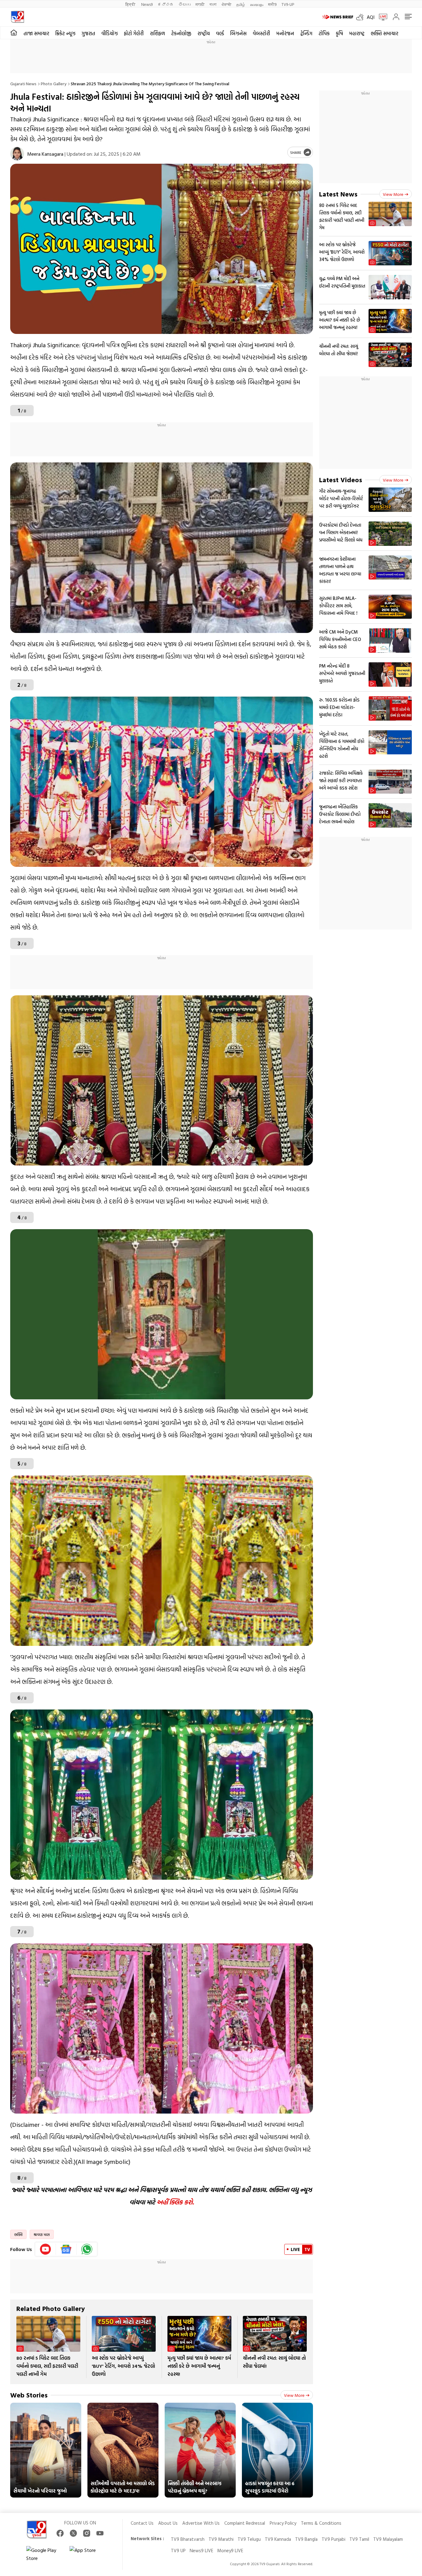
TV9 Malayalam (388, 2539)
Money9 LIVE (230, 2551)
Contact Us (142, 2523)
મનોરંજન (285, 33)
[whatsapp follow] (87, 2249)
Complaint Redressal (245, 2523)
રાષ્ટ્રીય (204, 33)
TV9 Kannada (278, 2539)
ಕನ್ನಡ (166, 4)
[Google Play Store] (45, 2554)
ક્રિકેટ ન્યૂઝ (65, 33)
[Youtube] (46, 2249)
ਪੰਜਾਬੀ (226, 4)
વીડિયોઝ (110, 33)
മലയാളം (257, 4)
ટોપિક (324, 33)
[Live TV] (381, 17)
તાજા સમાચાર (36, 33)
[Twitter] (73, 2533)
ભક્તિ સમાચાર (384, 33)
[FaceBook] (60, 2533)
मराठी (200, 4)
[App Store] (88, 2554)
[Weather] (361, 17)
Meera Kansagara (45, 154)
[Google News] (66, 2249)
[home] (14, 33)
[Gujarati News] (17, 17)
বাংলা (213, 4)
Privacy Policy (283, 2523)
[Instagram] (87, 2533)
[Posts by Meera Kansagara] (17, 154)
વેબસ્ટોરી (261, 33)
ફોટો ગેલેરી (134, 33)
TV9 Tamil (359, 2539)
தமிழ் (241, 4)
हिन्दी (131, 4)
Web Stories (29, 2395)
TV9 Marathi (221, 2539)
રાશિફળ (157, 33)
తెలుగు (185, 4)
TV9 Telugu (249, 2539)
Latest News (338, 194)
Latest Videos (341, 480)
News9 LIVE (201, 2551)
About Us (168, 2523)
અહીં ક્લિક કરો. (175, 2202)
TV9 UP (178, 2551)
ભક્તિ (18, 2234)
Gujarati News (23, 84)
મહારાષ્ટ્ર (357, 33)
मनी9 (272, 4)
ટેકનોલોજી (181, 33)
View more (294, 2395)
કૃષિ (339, 33)
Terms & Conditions (321, 2523)
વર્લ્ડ (220, 33)
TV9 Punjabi (333, 2539)
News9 (147, 4)
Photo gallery (54, 84)
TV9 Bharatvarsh (188, 2539)
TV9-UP (288, 4)
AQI (371, 17)
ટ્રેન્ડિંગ (306, 33)
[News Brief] (338, 17)
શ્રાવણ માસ (42, 2234)
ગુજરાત (88, 33)
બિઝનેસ (238, 33)
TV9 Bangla (306, 2539)
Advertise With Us (201, 2523)
